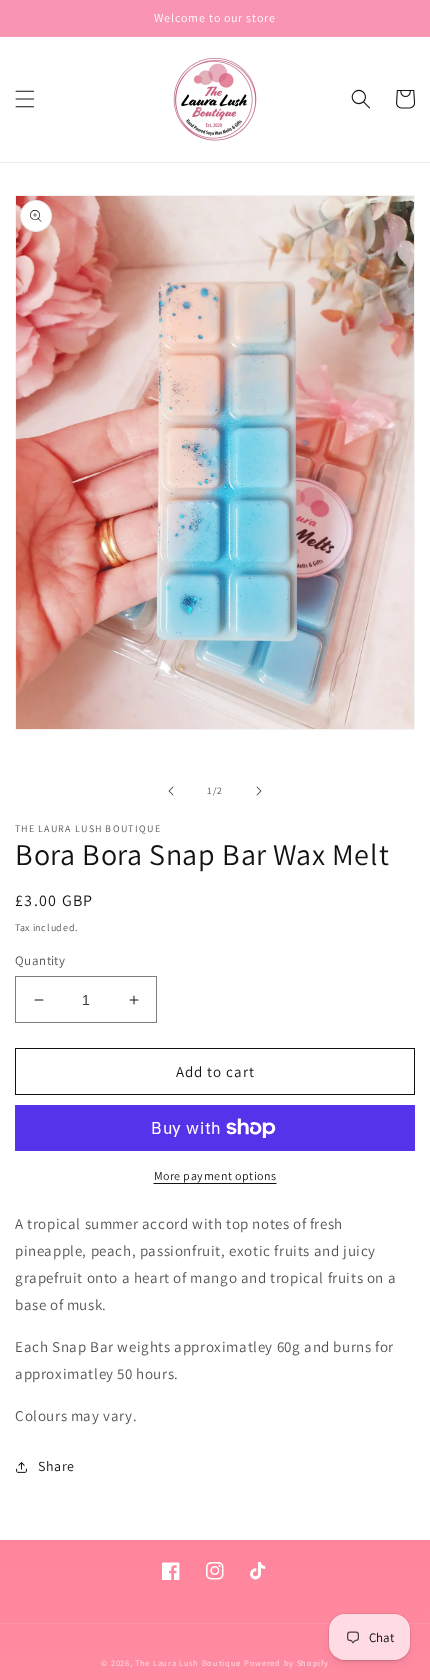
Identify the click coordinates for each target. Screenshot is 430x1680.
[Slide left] (171, 791)
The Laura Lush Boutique (188, 1662)
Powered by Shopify (286, 1662)
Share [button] (56, 1466)
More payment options (215, 1175)
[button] (25, 99)
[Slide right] (259, 791)
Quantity (40, 960)
